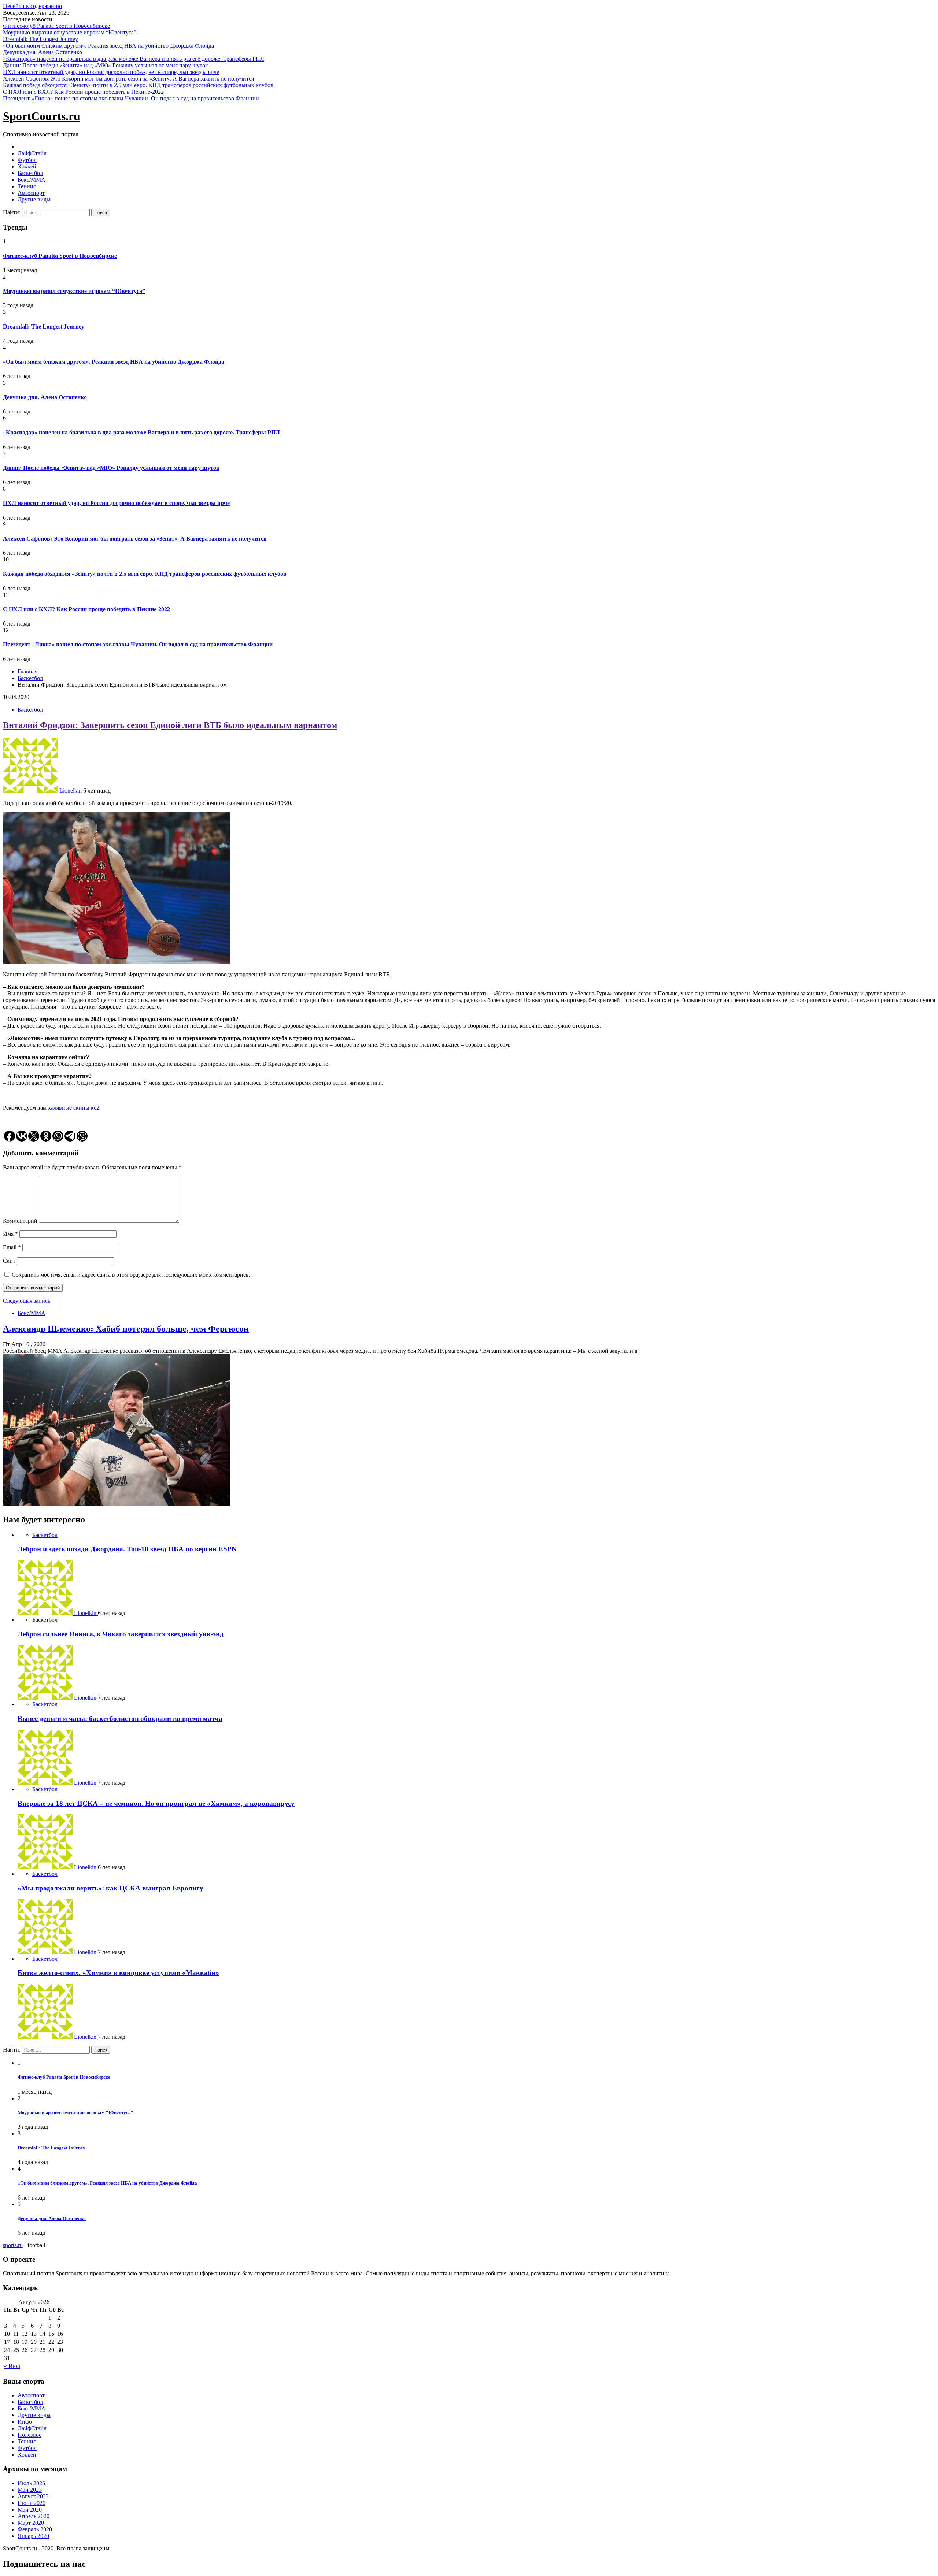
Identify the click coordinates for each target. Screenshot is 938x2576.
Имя (10, 1234)
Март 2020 (31, 2523)
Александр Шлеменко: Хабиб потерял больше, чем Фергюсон (126, 1329)
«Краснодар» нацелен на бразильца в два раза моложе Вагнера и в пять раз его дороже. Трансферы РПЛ (134, 59)
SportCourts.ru (42, 116)
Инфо (25, 2422)
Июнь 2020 (32, 2503)
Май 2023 (30, 2490)
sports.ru (13, 2245)
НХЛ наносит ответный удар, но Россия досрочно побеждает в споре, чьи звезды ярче (111, 72)
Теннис (27, 186)
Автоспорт (31, 193)
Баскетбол (30, 173)
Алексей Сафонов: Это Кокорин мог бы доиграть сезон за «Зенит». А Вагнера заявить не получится (128, 79)
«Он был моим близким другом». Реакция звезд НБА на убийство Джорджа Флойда (108, 46)
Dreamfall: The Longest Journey (40, 39)
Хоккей (27, 166)
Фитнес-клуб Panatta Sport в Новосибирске (56, 26)
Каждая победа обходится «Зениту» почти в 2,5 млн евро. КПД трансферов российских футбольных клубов (138, 85)
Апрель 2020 (34, 2516)
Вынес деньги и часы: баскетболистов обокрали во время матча (120, 1718)
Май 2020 (30, 2510)
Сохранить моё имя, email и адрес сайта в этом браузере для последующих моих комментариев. (131, 1275)
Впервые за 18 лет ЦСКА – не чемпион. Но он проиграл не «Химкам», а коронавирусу (156, 1803)
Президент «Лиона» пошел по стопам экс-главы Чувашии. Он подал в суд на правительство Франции (131, 98)
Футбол (27, 160)
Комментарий (20, 1221)
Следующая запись (27, 1301)
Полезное (29, 2435)
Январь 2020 (33, 2536)
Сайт (9, 1261)
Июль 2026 (31, 2483)
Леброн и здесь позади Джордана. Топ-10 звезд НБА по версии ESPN (127, 1549)
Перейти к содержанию (32, 6)
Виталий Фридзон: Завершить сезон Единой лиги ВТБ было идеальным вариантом (170, 725)
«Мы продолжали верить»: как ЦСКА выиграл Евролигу (110, 1888)
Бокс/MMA (32, 180)
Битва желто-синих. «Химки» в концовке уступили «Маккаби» (118, 1973)
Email (12, 1247)
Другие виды (34, 199)
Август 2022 (33, 2496)
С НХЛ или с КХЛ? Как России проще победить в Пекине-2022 (83, 92)
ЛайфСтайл (32, 153)
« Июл (12, 2366)
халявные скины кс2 (74, 1108)
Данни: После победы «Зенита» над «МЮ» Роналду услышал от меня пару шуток (106, 65)
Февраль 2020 (35, 2529)
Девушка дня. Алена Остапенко (43, 52)
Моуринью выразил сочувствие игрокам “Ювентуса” (70, 32)
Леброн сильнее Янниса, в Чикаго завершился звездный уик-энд (121, 1634)
